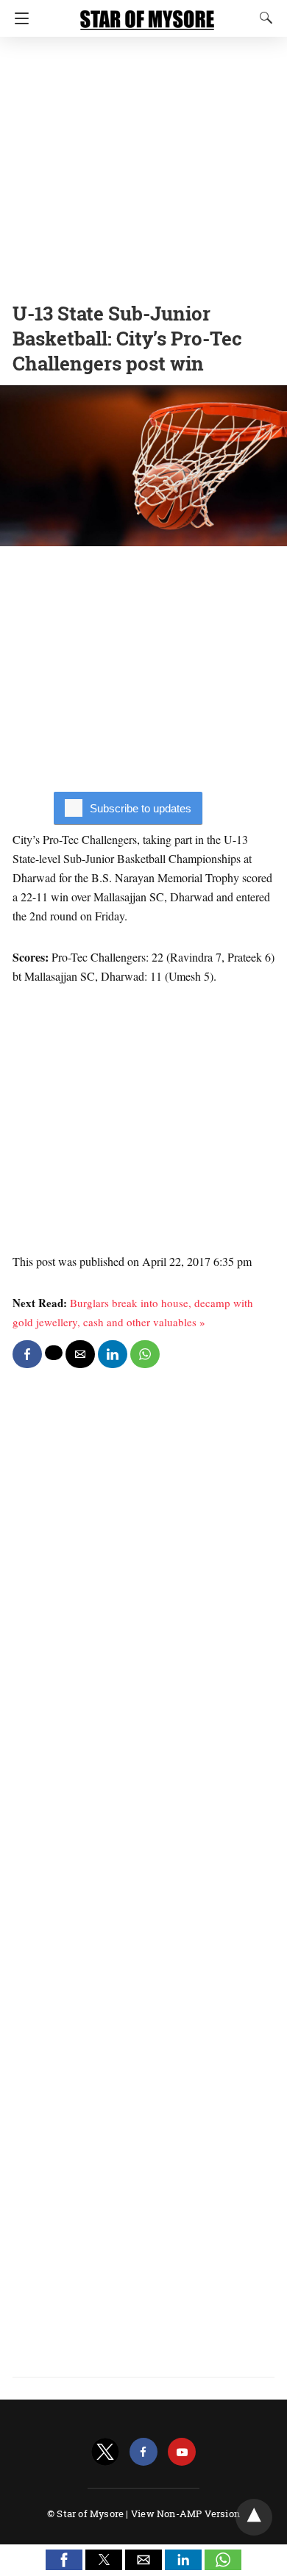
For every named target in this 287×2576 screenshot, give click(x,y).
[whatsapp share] (145, 1354)
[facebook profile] (143, 2452)
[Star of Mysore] (147, 13)
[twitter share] (54, 1353)
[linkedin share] (113, 1354)
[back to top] (254, 2517)
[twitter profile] (105, 2452)
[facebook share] (27, 1354)
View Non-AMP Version (185, 2514)
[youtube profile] (182, 2452)
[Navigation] (18, 18)
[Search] (263, 18)
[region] (143, 165)
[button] (64, 2560)
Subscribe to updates (141, 808)
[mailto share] (80, 1354)
